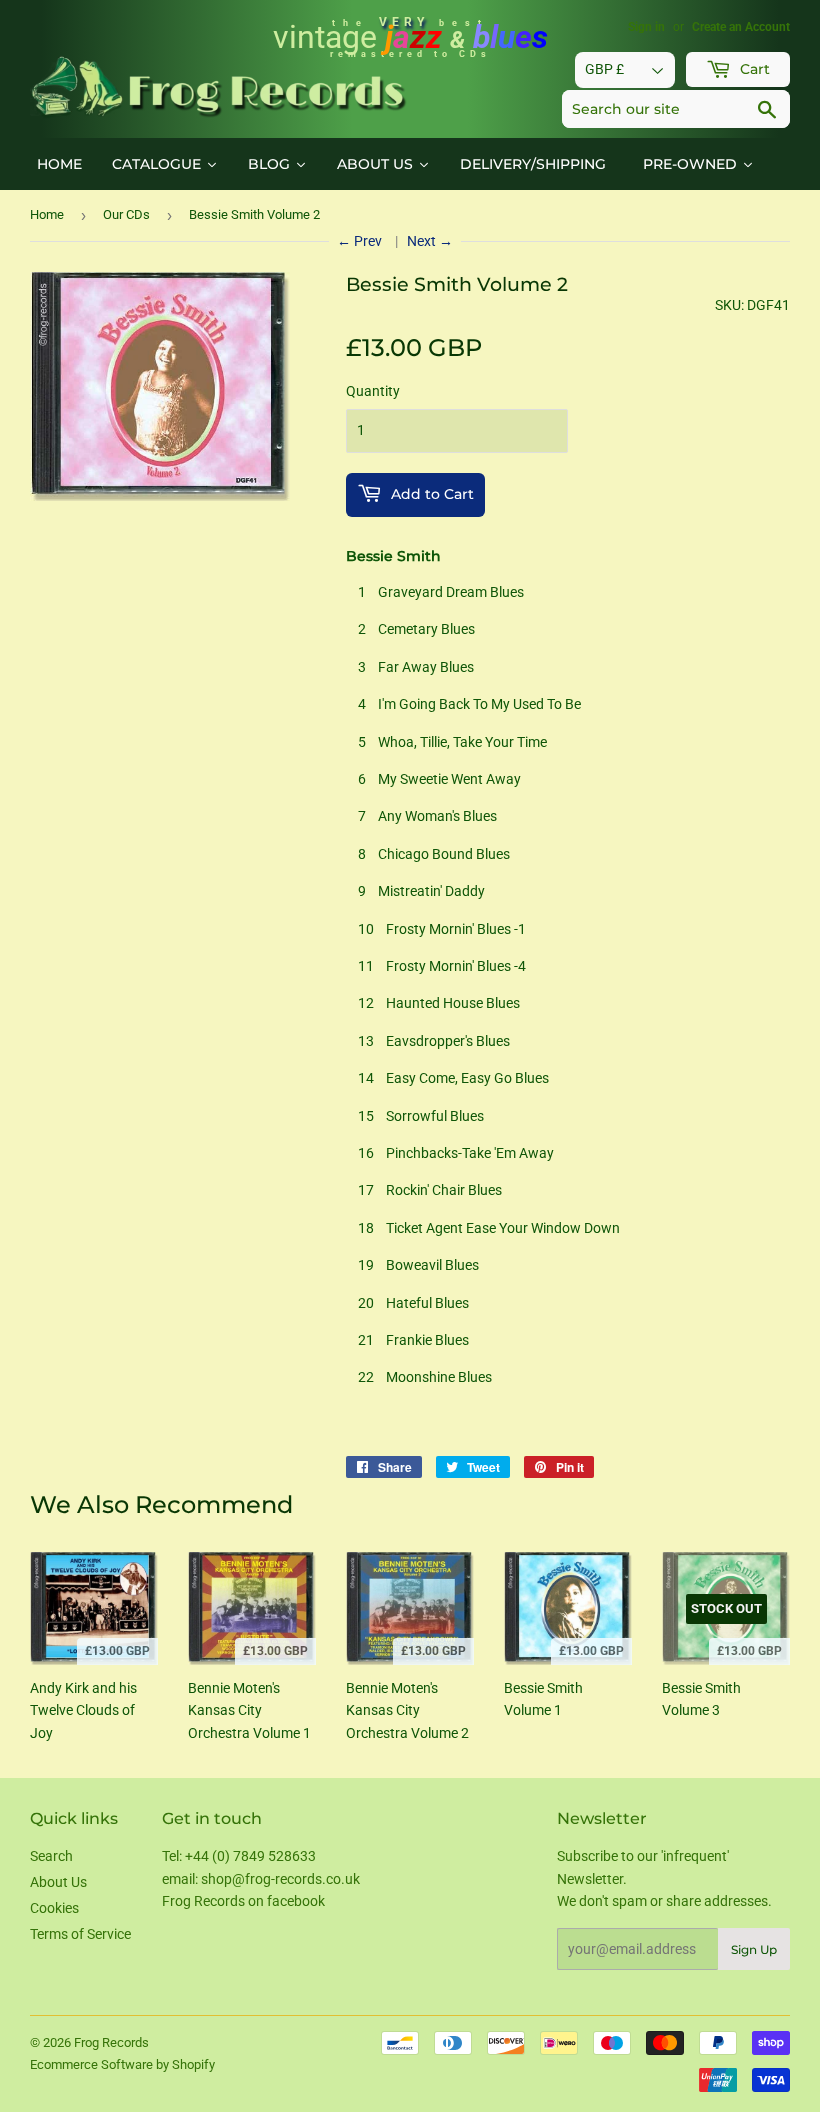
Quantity (373, 391)
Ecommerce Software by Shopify (122, 2064)
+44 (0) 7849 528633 (250, 1856)
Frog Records (111, 2042)
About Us (58, 1882)
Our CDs (126, 214)
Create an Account (741, 27)
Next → (430, 241)
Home (47, 214)
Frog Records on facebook (243, 1901)
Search (51, 1856)
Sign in (646, 27)
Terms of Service (80, 1934)
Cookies (54, 1908)
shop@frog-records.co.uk (280, 1879)
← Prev (361, 241)
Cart (753, 69)
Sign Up (754, 1949)
